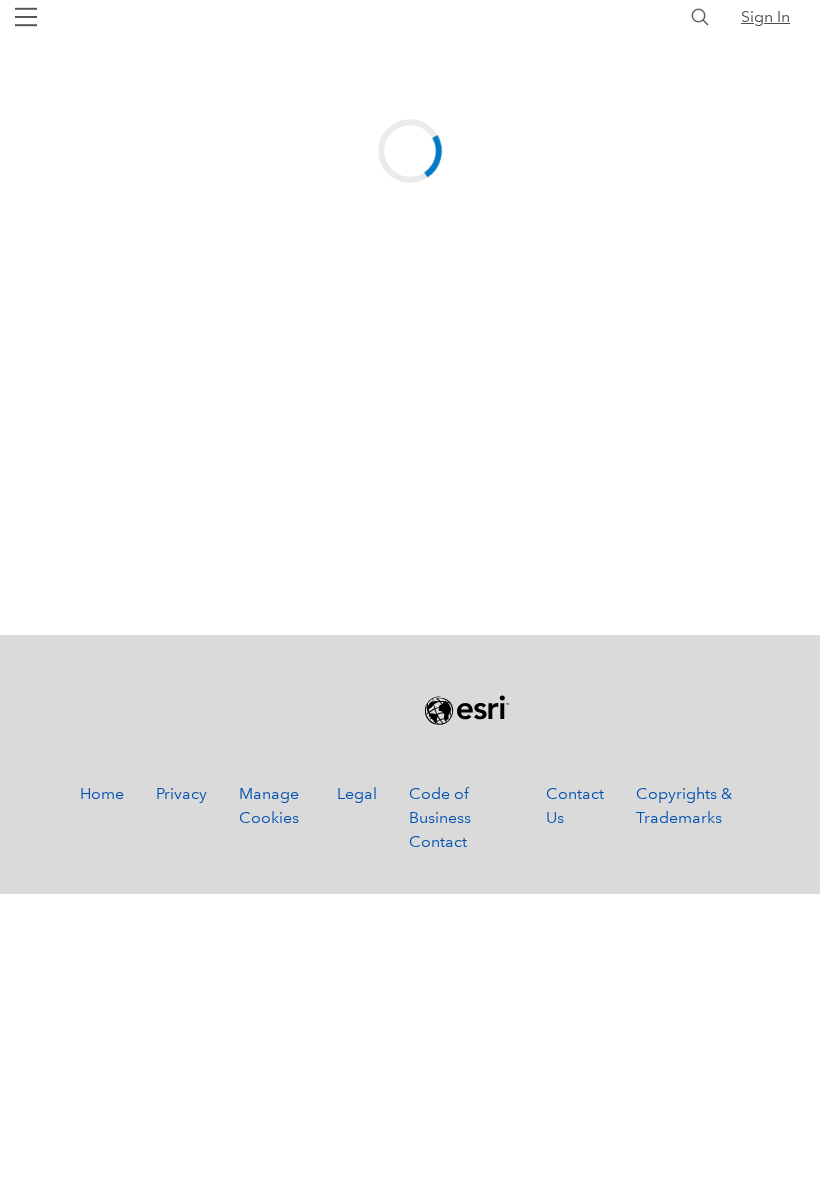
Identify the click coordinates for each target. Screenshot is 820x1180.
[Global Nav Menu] (26, 17)
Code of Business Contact (440, 817)
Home (102, 793)
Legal (357, 793)
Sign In (765, 16)
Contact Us (575, 805)
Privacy (181, 793)
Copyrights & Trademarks (684, 805)
